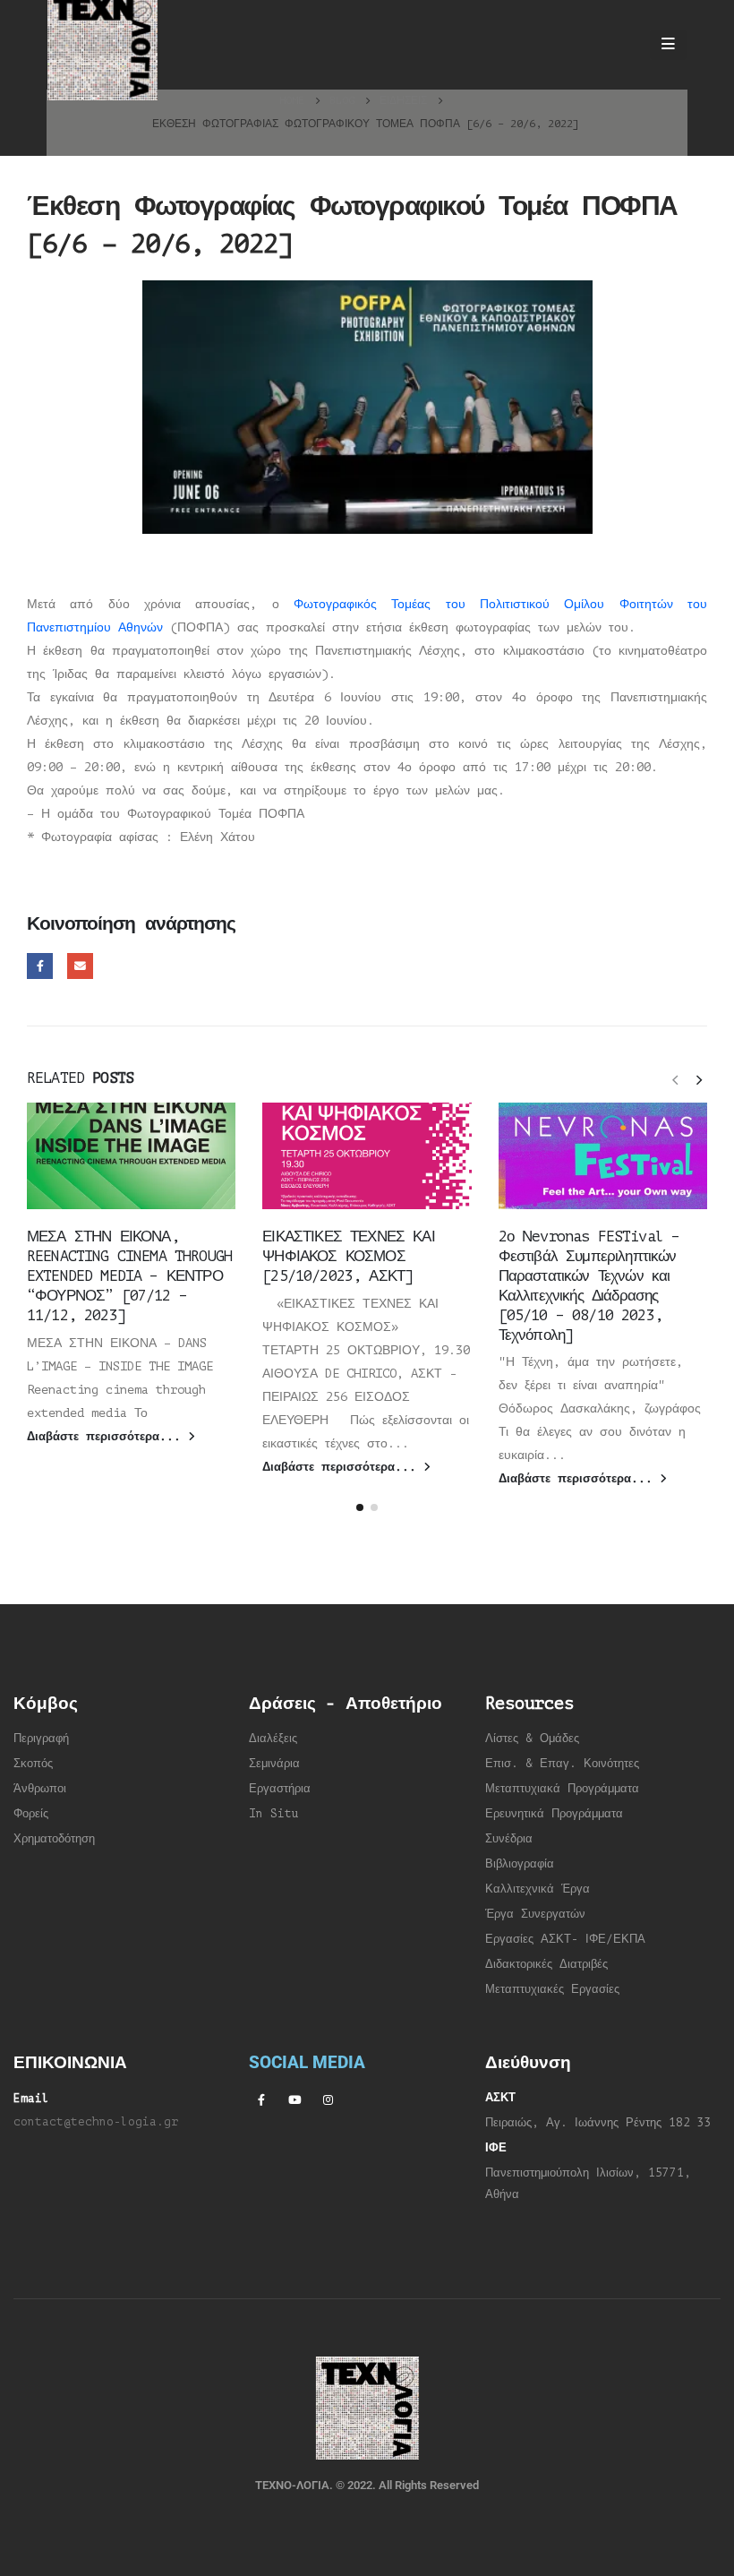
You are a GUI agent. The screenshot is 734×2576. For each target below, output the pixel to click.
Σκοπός (33, 1764)
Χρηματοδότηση (54, 1839)
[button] (675, 1079)
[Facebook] (261, 2099)
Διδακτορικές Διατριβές (546, 1964)
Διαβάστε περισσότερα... (107, 1437)
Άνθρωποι (40, 1789)
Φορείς (31, 1814)
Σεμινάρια (274, 1764)
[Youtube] (294, 2099)
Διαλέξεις (273, 1739)
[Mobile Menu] (668, 45)
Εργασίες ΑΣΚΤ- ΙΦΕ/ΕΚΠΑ (565, 1939)
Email (80, 966)
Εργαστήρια (280, 1789)
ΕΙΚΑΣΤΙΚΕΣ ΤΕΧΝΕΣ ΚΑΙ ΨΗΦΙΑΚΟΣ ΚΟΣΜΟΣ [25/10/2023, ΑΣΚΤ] (348, 1256)
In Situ (274, 1814)
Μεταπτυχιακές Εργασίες (552, 1989)
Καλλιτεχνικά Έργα (538, 1889)
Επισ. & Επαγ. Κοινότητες (562, 1764)
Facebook (40, 966)
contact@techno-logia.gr (96, 2122)
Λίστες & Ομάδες (532, 1739)
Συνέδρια (509, 1839)
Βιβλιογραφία (520, 1864)
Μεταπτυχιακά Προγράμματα (562, 1789)
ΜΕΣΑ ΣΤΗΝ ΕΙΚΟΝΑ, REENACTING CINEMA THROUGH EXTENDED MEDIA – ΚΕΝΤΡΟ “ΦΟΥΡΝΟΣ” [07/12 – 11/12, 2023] (129, 1275)
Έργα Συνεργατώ (532, 1914)
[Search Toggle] (619, 45)
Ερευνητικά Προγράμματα (554, 1814)
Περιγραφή (41, 1739)
